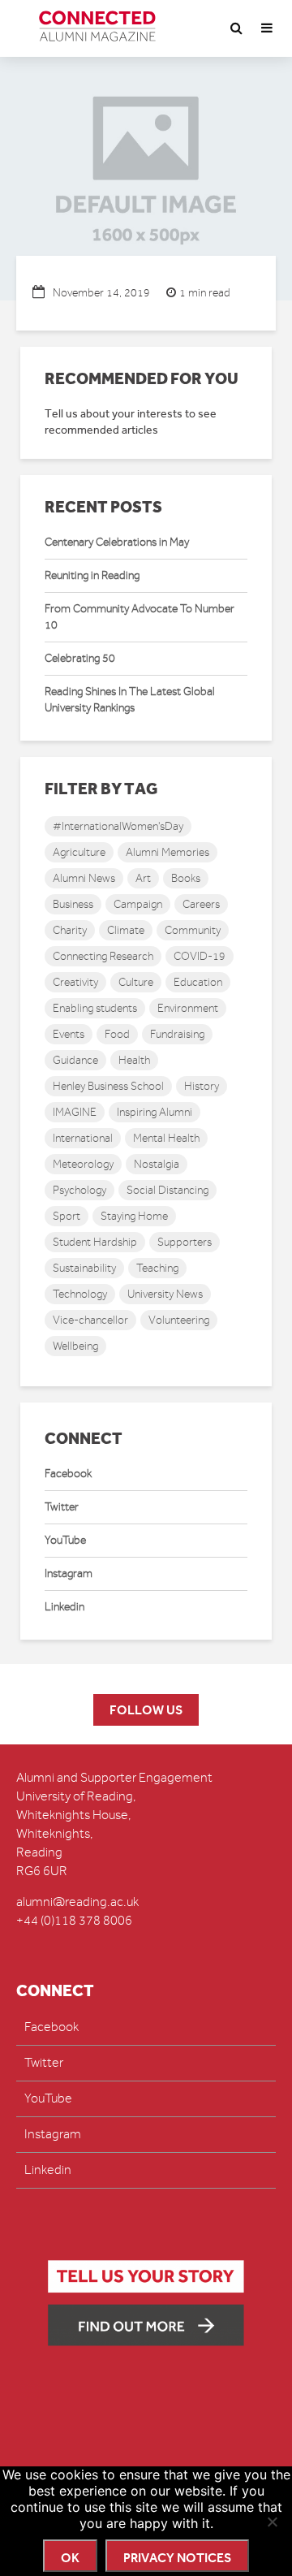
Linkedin (64, 1607)
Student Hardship (95, 1242)
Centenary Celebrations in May (117, 542)
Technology (80, 1294)
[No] (272, 2522)
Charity (70, 930)
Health (134, 1060)
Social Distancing (167, 1190)
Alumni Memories (167, 852)
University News (165, 1294)
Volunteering (179, 1320)
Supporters (185, 1242)
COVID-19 (200, 956)
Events (69, 1034)
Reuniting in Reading (92, 575)
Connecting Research (103, 956)
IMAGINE (75, 1112)
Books (186, 878)
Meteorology (83, 1164)
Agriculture (79, 852)
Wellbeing (75, 1346)
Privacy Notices (177, 2558)
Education (198, 982)
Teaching (157, 1268)
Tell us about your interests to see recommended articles (131, 422)
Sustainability (84, 1268)
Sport (67, 1216)
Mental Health (166, 1138)
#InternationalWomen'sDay (118, 826)
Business (73, 904)
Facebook (68, 1474)
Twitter (62, 1507)
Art (143, 878)
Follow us (146, 1710)
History (202, 1086)
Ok (70, 2558)
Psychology (79, 1190)
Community (193, 930)
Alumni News (84, 878)
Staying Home (134, 1216)
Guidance (75, 1060)
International (83, 1138)
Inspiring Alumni (155, 1112)
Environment (188, 1008)
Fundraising (177, 1034)
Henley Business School (108, 1086)
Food (117, 1034)
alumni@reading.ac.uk (77, 1902)
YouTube (65, 1540)
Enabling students (95, 1008)
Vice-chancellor (90, 1320)
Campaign (138, 904)
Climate (126, 930)
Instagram (69, 1573)
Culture (136, 982)
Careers (201, 904)
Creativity (75, 982)
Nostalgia (157, 1164)
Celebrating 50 (80, 658)
